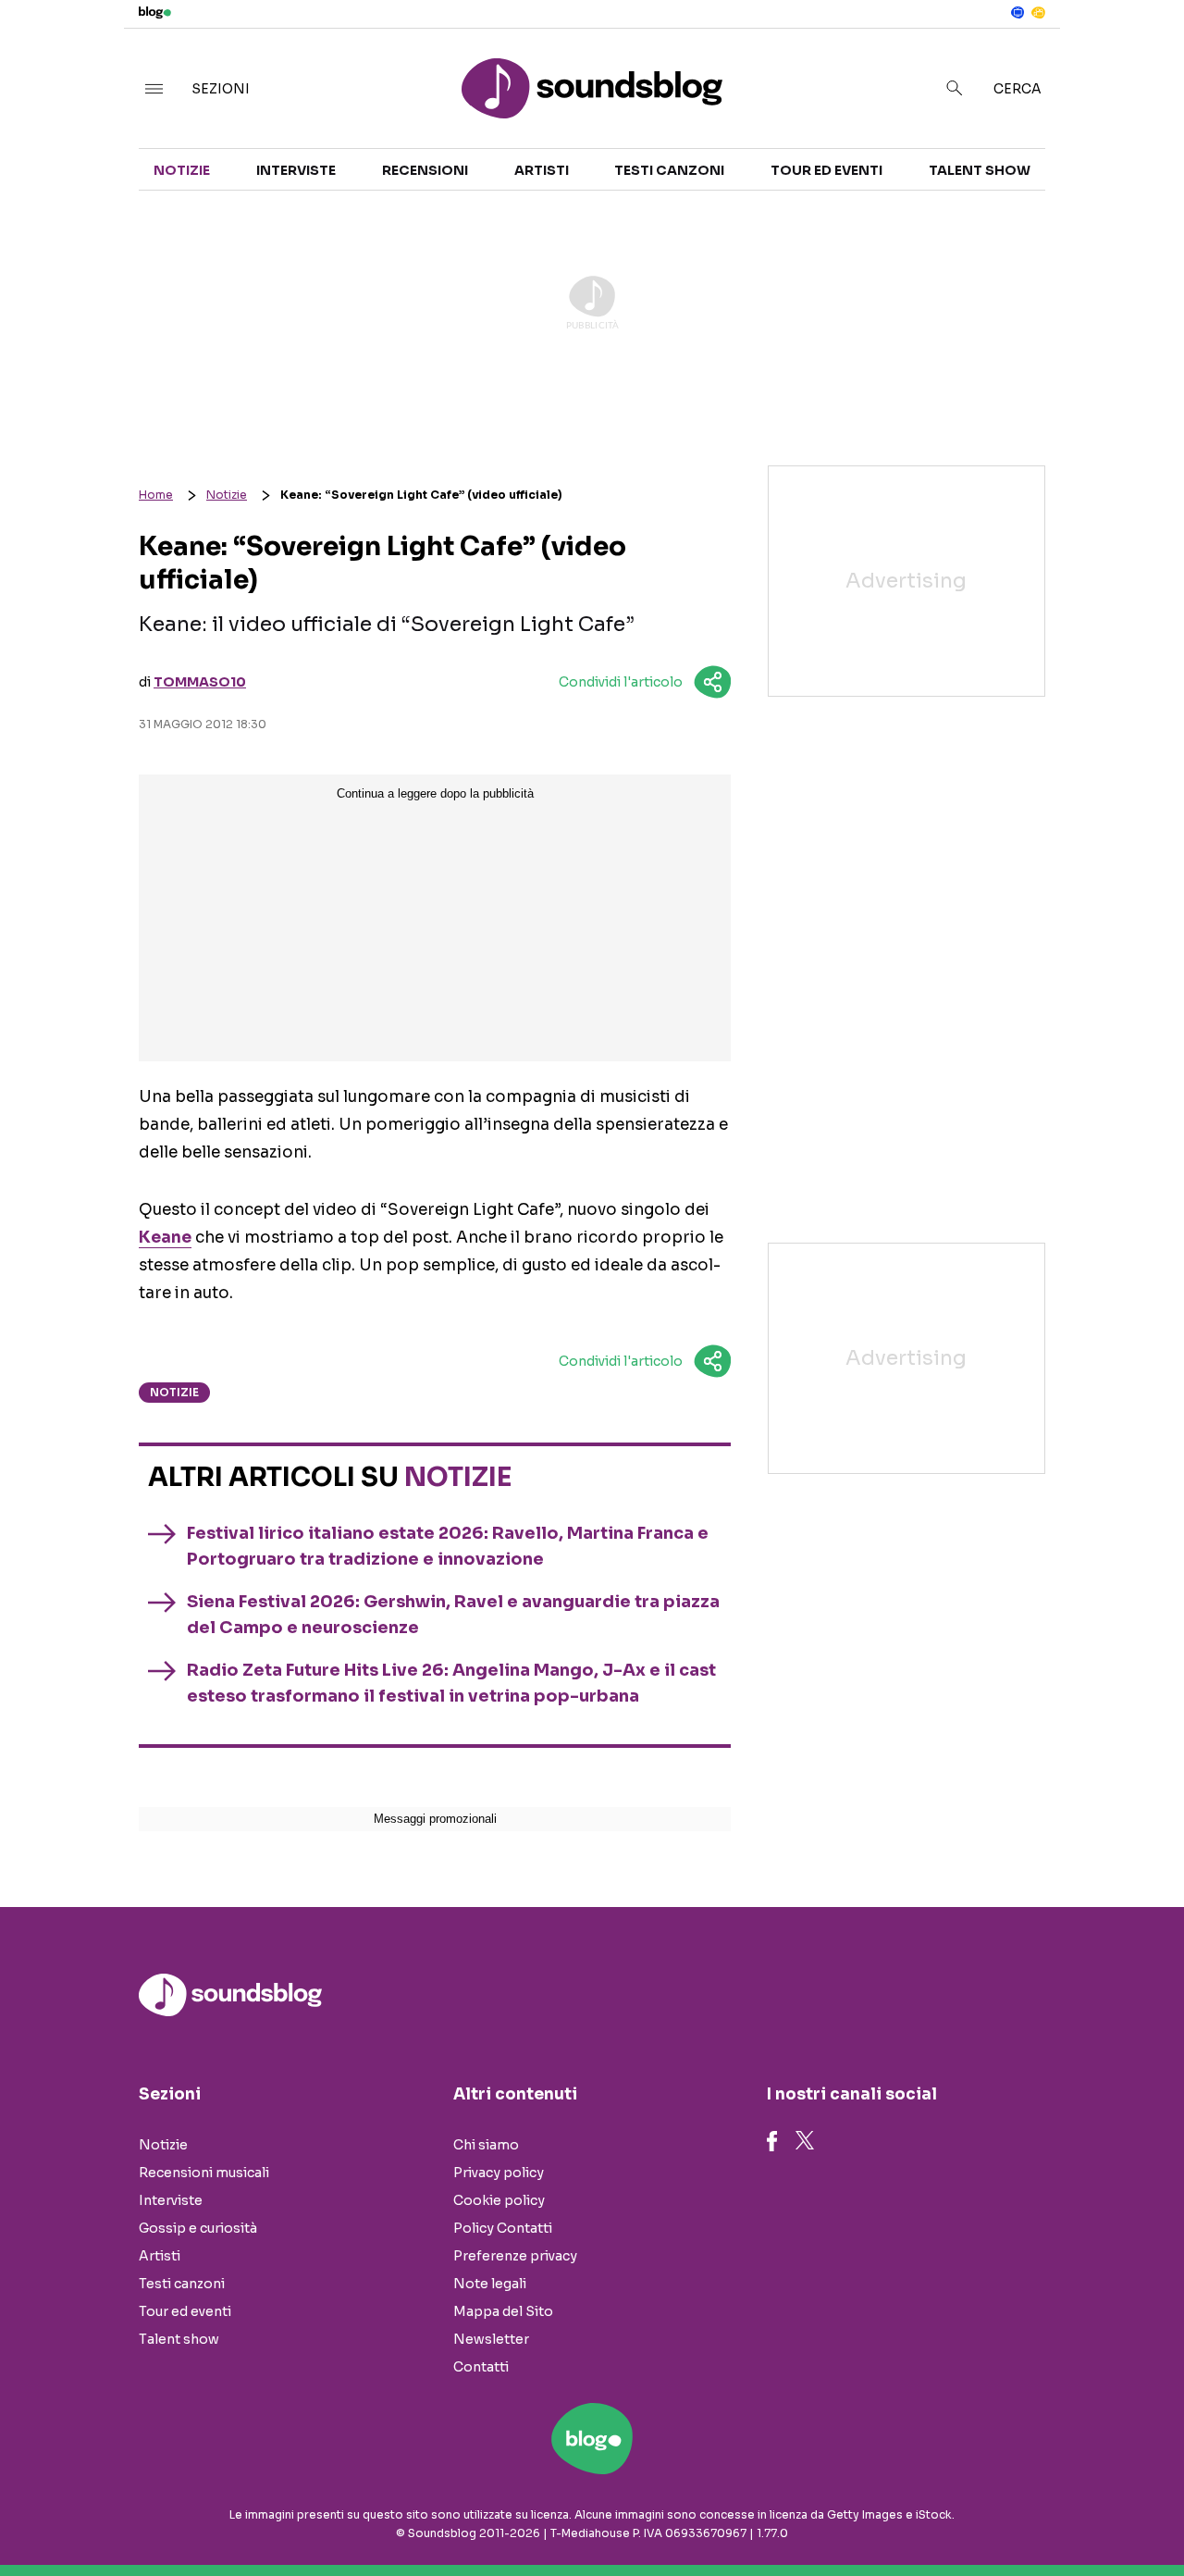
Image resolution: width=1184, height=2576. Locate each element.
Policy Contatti (503, 2228)
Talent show (980, 170)
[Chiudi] (1141, 53)
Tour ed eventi (826, 170)
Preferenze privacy (515, 2256)
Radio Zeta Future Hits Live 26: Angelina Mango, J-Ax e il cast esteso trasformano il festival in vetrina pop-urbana (451, 1683)
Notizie (182, 170)
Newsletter (491, 2339)
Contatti (481, 2367)
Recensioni (425, 170)
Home (156, 495)
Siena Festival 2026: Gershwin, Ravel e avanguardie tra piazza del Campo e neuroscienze (453, 1615)
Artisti (542, 170)
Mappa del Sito (503, 2311)
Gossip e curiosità (198, 2228)
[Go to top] (1014, 2515)
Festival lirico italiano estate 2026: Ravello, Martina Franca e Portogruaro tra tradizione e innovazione (448, 1546)
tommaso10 (200, 682)
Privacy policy (499, 2173)
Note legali (490, 2284)
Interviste (296, 170)
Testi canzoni (669, 170)
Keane (165, 1238)
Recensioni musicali (204, 2173)
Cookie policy (499, 2200)
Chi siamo (486, 2145)
